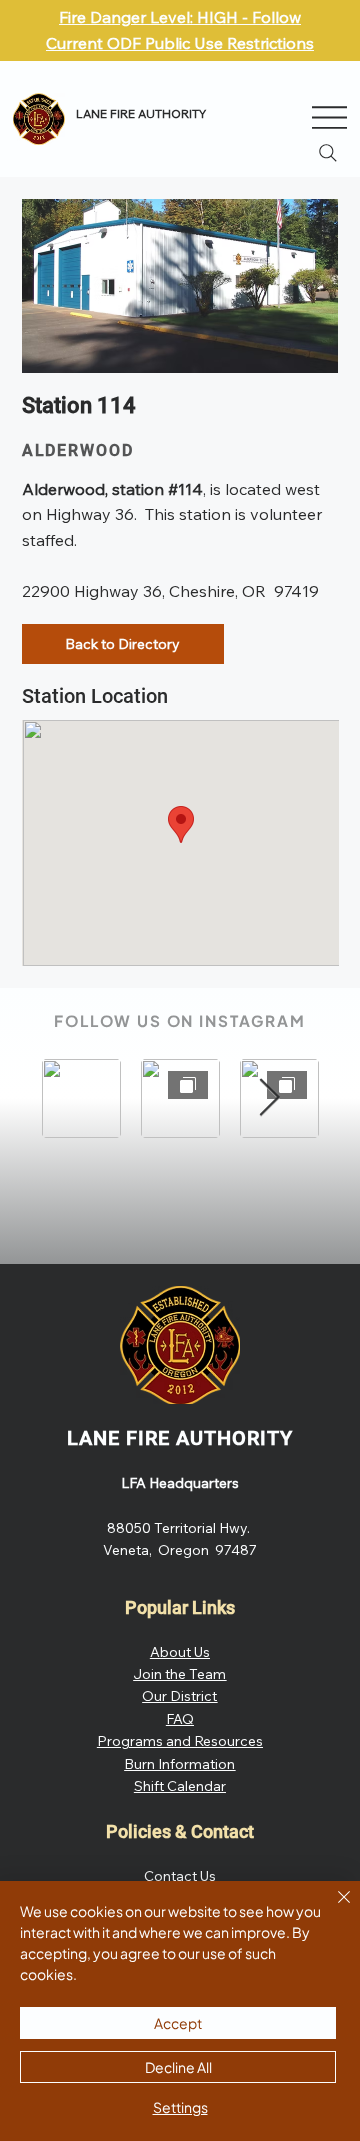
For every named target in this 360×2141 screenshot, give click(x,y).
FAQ (180, 1719)
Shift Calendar (180, 1786)
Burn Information (179, 1764)
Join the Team (179, 1674)
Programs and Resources (180, 1741)
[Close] (332, 1909)
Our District (179, 1696)
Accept (178, 2023)
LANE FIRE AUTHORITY (180, 1438)
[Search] (328, 153)
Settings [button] (180, 2107)
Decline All (178, 2067)
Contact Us (180, 1876)
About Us (180, 1652)
